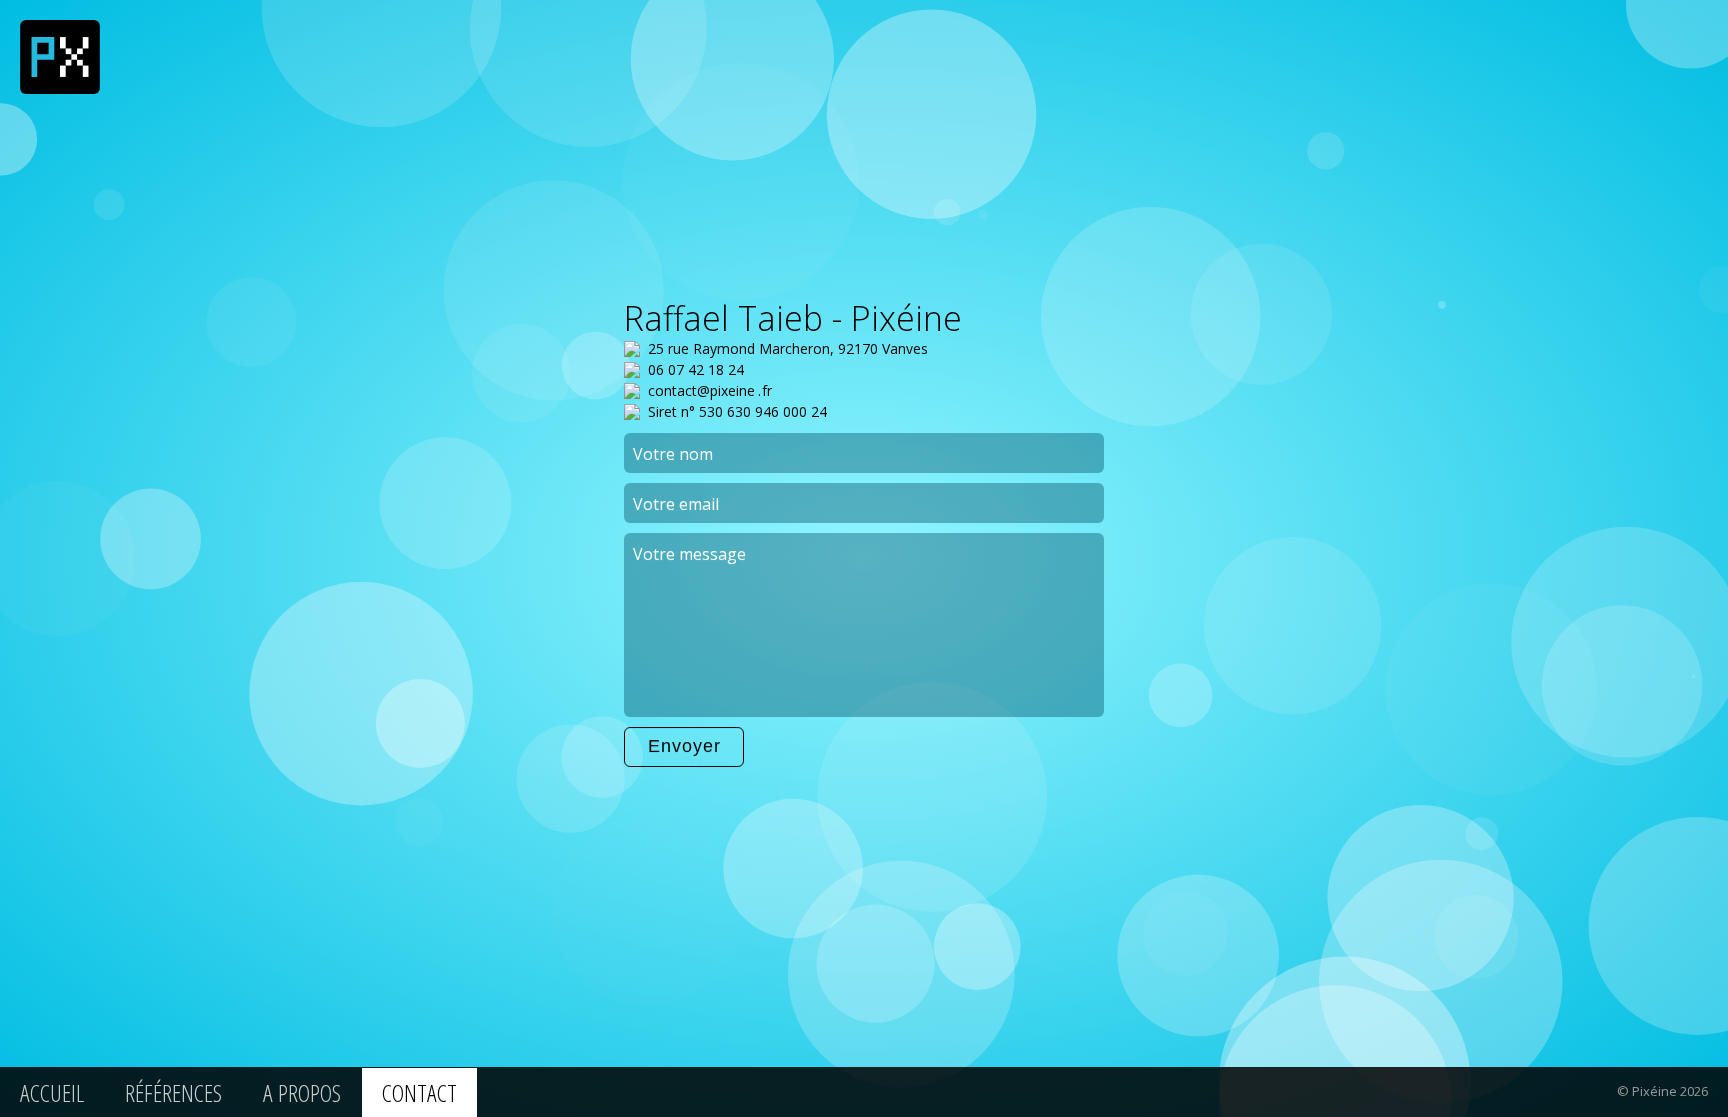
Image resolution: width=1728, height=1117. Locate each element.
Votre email (676, 504)
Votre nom (673, 454)
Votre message (689, 554)
